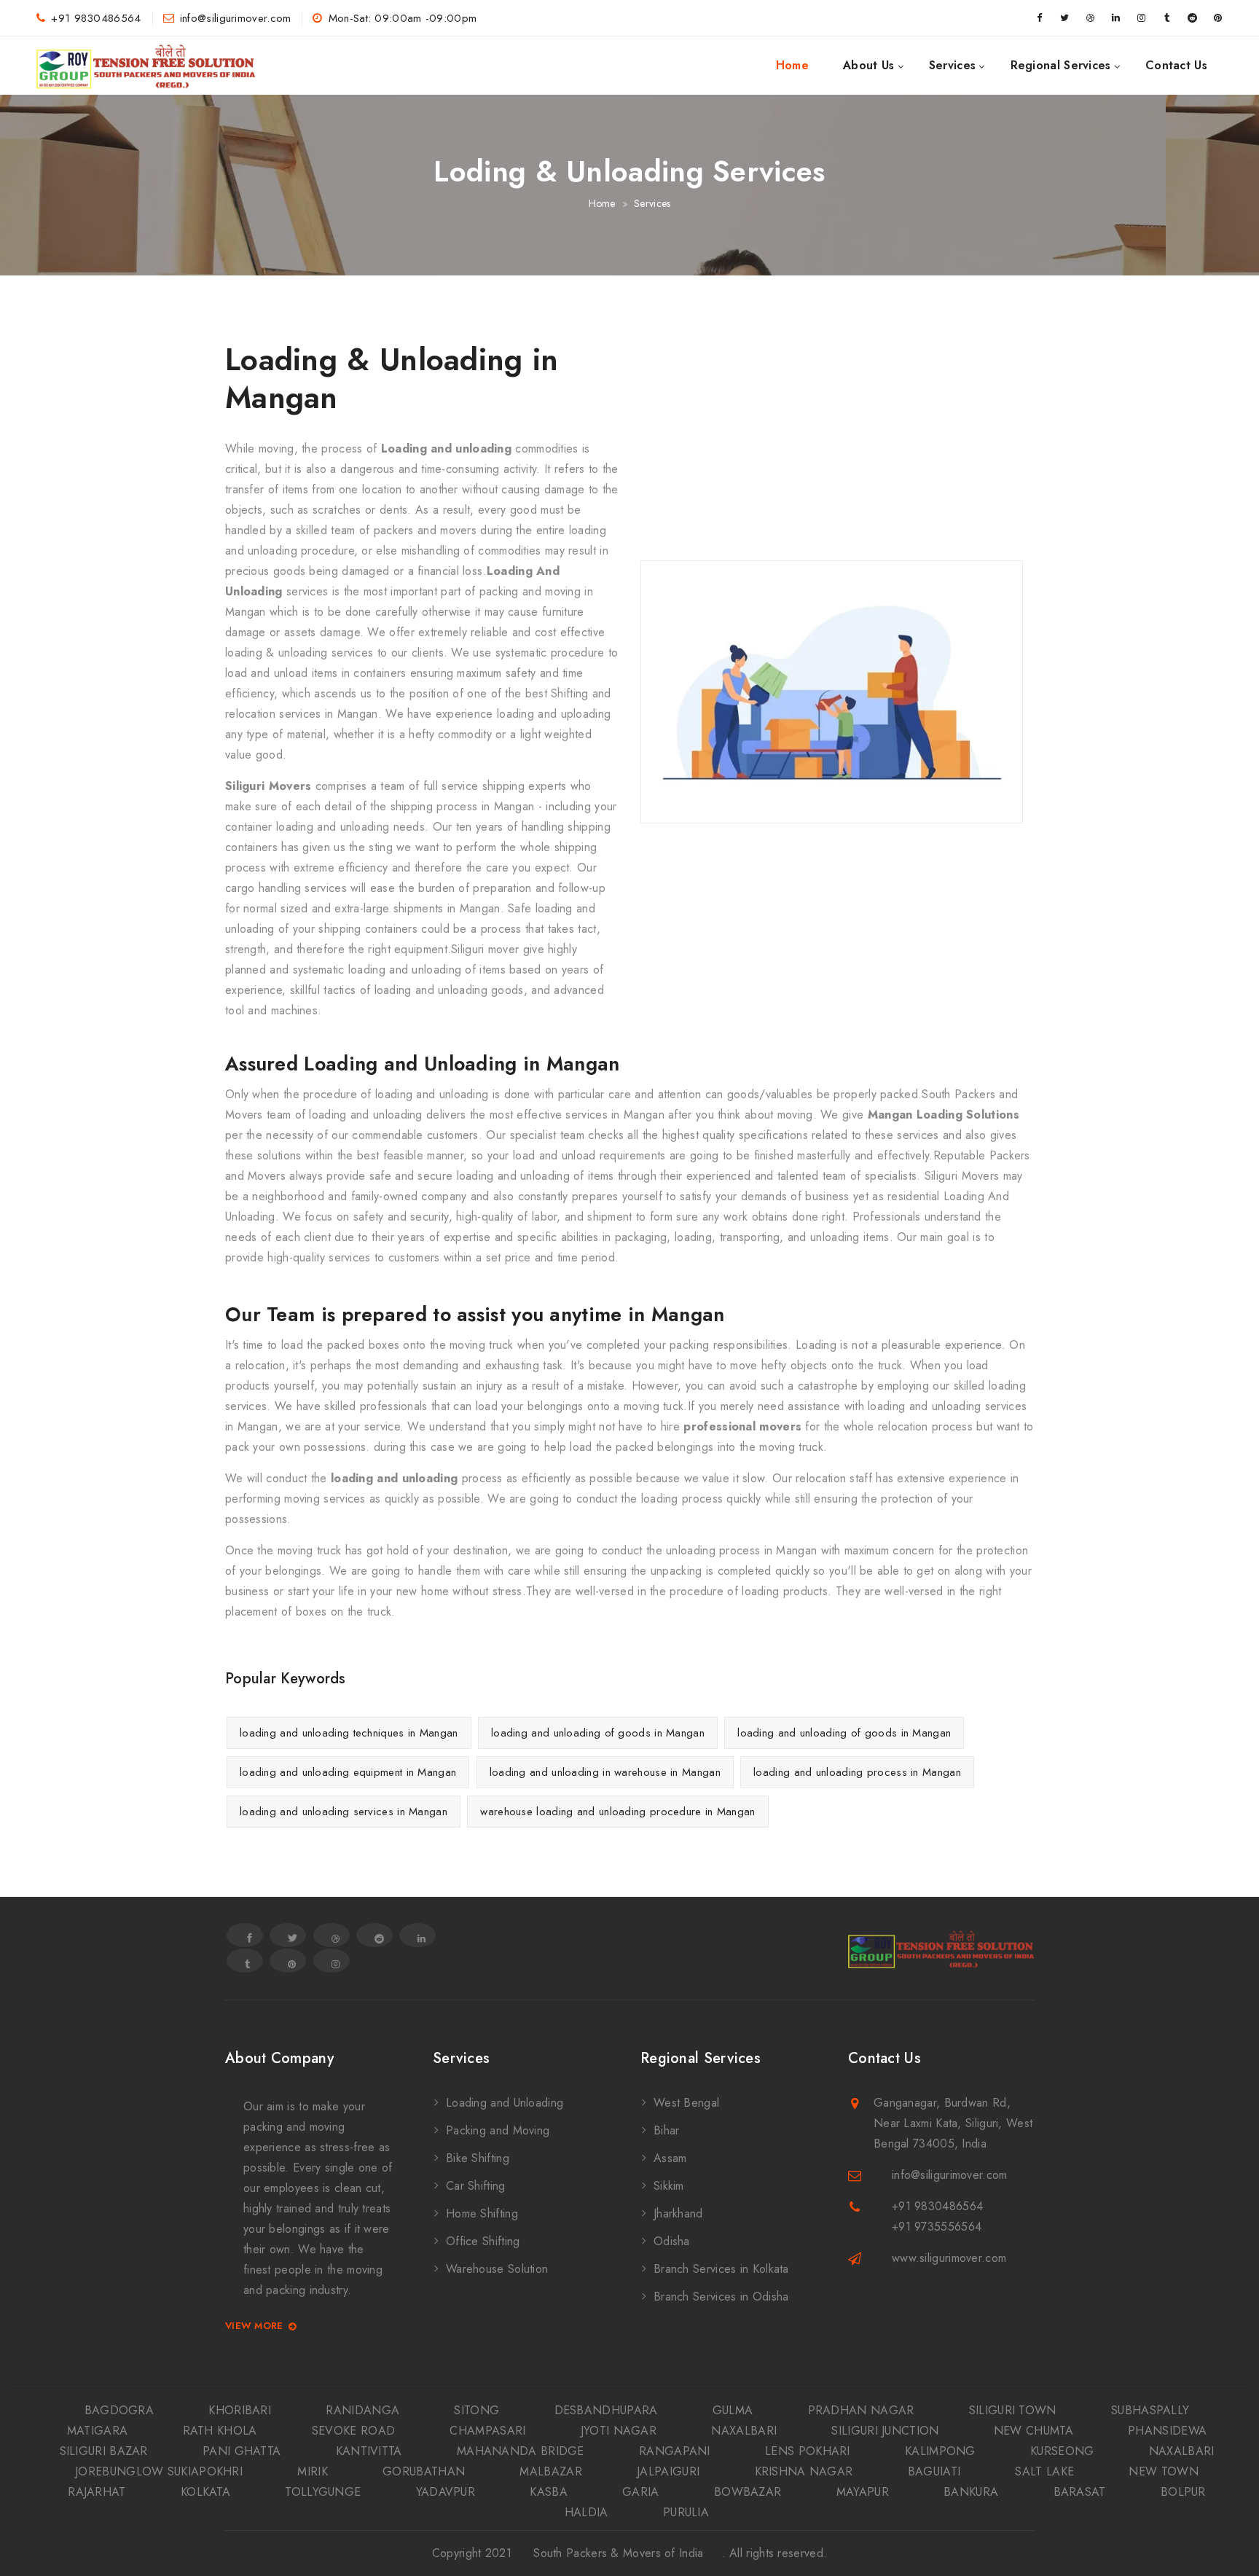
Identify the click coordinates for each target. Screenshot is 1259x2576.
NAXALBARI (744, 2431)
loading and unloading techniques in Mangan (349, 1733)
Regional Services (1061, 65)
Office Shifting (483, 2241)
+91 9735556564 (937, 2227)
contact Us (1176, 65)
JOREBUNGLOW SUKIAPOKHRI (159, 2471)
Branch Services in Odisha (721, 2297)
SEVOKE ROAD (353, 2431)
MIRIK (313, 2471)
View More (254, 2326)
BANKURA (971, 2492)
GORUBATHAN (424, 2471)
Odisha (672, 2241)
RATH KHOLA (220, 2431)
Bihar (667, 2130)
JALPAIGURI (668, 2471)
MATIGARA (97, 2431)
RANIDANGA (362, 2410)
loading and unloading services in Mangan (344, 1812)
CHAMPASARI (487, 2431)
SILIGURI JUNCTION (885, 2431)
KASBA (549, 2492)
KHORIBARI (240, 2410)
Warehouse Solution (497, 2269)
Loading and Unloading (505, 2103)
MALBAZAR (550, 2471)
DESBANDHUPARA (606, 2410)
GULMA (733, 2410)
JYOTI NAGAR (619, 2431)
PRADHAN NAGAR (861, 2410)
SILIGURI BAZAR (104, 2451)
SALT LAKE (1044, 2471)
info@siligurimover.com (236, 18)
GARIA (641, 2492)
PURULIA (686, 2512)
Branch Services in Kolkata (721, 2269)
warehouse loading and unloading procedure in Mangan (617, 1812)
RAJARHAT (97, 2492)
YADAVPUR (446, 2492)
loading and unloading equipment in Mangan (348, 1772)
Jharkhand (678, 2213)
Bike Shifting (478, 2158)
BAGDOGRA (119, 2410)
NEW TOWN (1163, 2471)
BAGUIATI (934, 2471)
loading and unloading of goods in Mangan (598, 1733)
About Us (868, 65)
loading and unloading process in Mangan (857, 1772)
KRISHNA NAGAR (804, 2471)
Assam (670, 2158)
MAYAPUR (863, 2492)
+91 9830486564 (96, 18)
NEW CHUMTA (1034, 2431)
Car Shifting (476, 2186)
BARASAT (1080, 2492)
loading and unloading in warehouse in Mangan (605, 1772)
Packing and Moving (498, 2130)
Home (792, 65)
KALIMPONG (940, 2451)
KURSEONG (1062, 2451)
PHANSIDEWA (1167, 2431)
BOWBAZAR (748, 2492)
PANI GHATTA (242, 2451)
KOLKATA (205, 2492)
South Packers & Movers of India (618, 2553)
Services (952, 65)
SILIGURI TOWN (1013, 2410)
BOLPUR (1183, 2492)
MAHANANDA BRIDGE (521, 2451)
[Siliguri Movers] (146, 66)
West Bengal (686, 2103)
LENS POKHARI (808, 2451)
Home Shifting (482, 2213)
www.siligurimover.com (949, 2258)
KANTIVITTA (369, 2451)
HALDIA (587, 2512)
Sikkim (669, 2186)
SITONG (476, 2410)
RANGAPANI (675, 2451)
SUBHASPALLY (1150, 2410)
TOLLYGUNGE (323, 2492)
